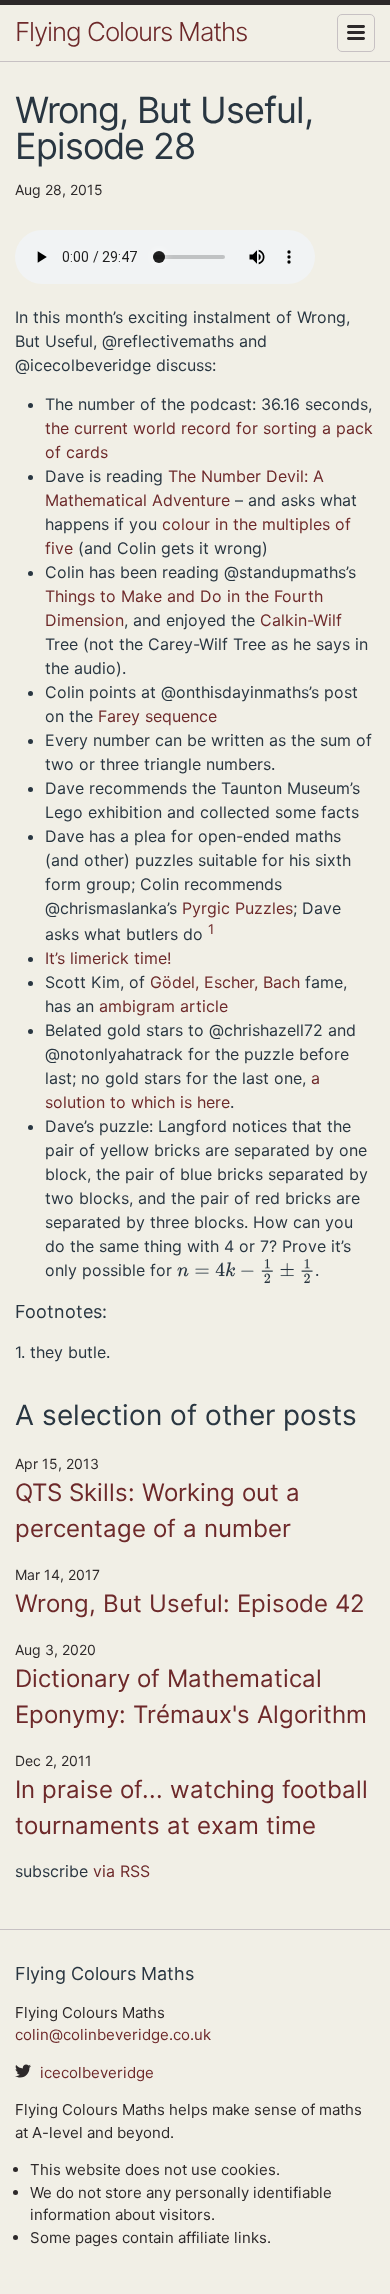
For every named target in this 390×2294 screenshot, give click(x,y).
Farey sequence (157, 716)
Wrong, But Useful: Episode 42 (190, 1603)
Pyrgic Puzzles (237, 908)
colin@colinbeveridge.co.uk (113, 2034)
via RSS (121, 1871)
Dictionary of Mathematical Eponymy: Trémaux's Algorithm (191, 1696)
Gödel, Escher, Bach (225, 982)
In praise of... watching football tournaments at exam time (191, 1807)
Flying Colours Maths (131, 31)
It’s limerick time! (108, 958)
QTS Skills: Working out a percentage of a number (157, 1510)
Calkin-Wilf (301, 620)
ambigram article (163, 1006)
